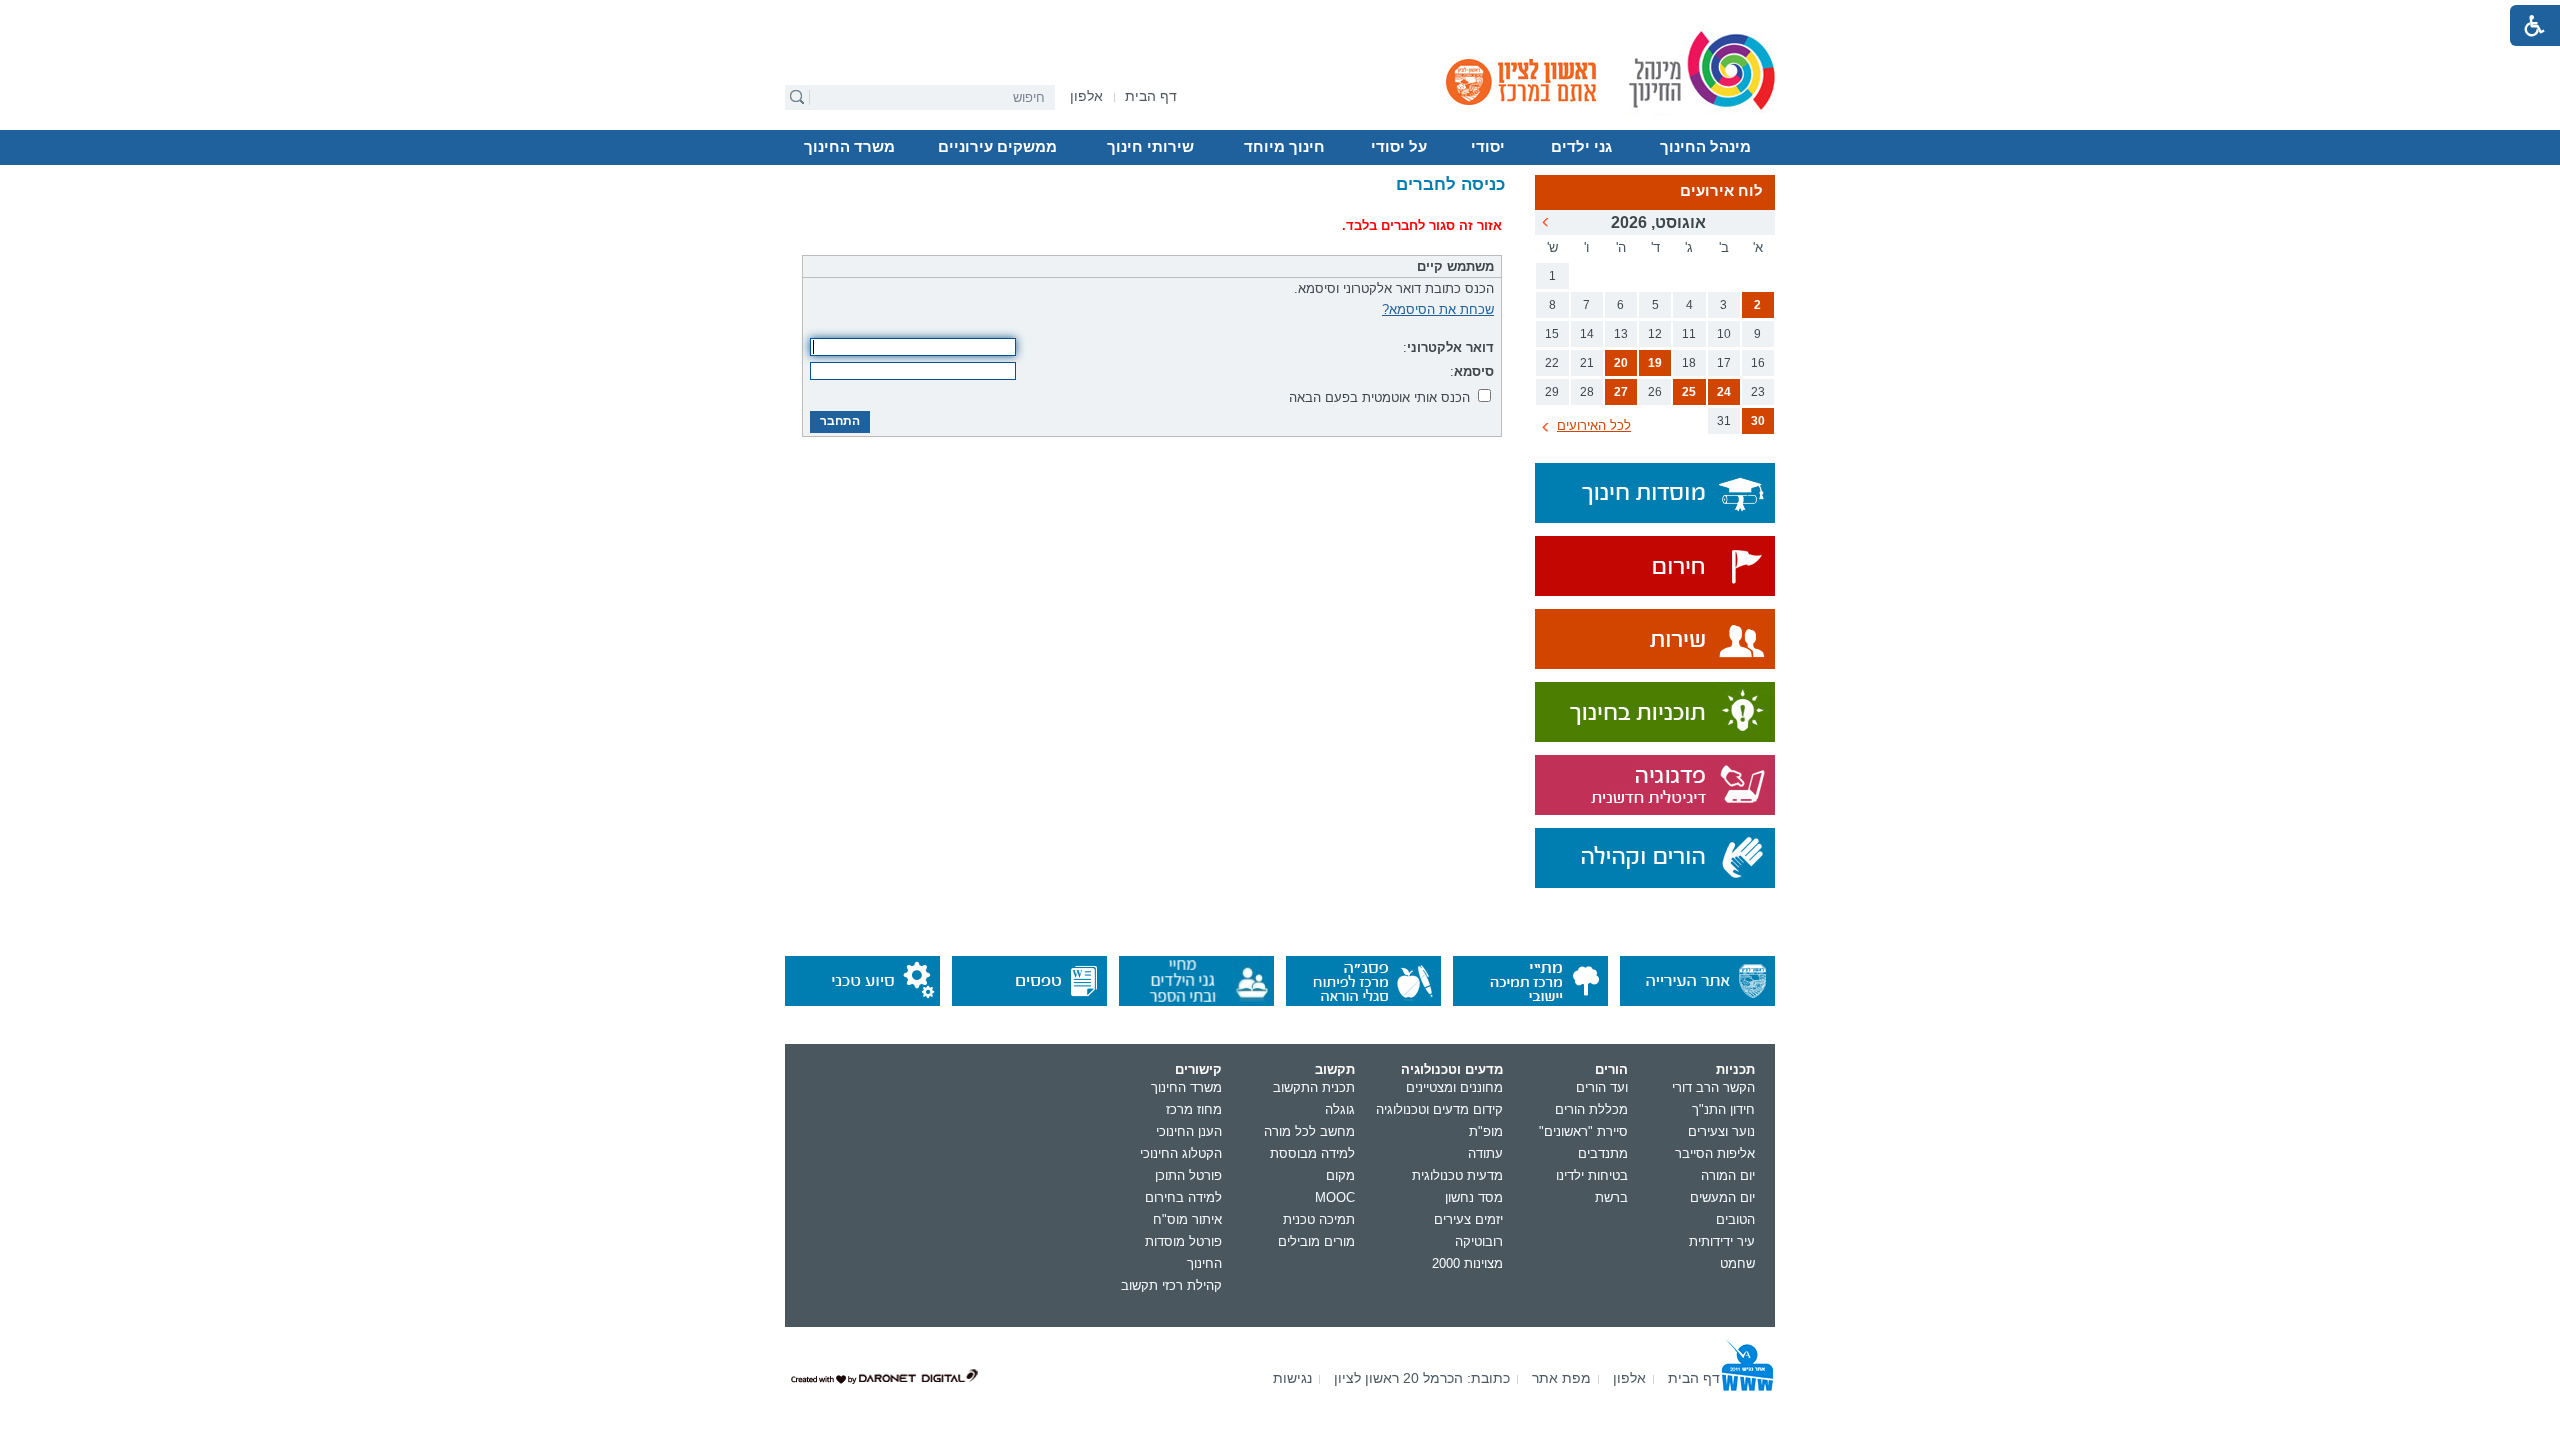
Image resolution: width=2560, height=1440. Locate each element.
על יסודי (1399, 147)
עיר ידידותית (1722, 1241)
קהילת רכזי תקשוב (1171, 1285)
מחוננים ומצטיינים (1454, 1087)
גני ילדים (1581, 147)
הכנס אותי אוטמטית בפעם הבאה (1379, 397)
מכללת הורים (1591, 1109)
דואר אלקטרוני (1450, 347)
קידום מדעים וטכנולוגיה (1439, 1109)
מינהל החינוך (1705, 147)
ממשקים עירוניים (997, 147)
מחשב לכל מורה (1309, 1131)
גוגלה (1340, 1109)
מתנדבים (1603, 1153)
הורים (1611, 1069)
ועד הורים (1602, 1087)
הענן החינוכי (1189, 1131)
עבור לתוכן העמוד (1280, 15)
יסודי (1488, 147)
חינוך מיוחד (1284, 147)
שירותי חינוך (1150, 147)
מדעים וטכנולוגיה (1452, 1069)
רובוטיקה (1479, 1241)
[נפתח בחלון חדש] (1655, 567)
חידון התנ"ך (1723, 1109)
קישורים (1198, 1069)
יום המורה (1728, 1175)
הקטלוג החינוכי (1181, 1153)
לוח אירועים (1721, 191)
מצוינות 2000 (1467, 1263)
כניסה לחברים (1450, 184)
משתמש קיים (1455, 266)
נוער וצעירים (1721, 1131)
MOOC (1335, 1197)
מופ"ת (1486, 1131)
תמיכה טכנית (1319, 1219)
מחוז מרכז (1194, 1109)
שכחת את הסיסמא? (1438, 309)
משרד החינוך (849, 147)
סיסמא (1474, 371)
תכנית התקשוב (1314, 1087)
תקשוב (1335, 1069)
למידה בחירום (1183, 1197)
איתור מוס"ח (1187, 1219)
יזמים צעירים (1468, 1219)
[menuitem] (1086, 96)
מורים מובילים (1316, 1241)
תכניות (1735, 1069)
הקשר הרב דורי (1713, 1087)
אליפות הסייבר (1715, 1153)
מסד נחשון (1474, 1197)
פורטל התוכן (1188, 1175)
